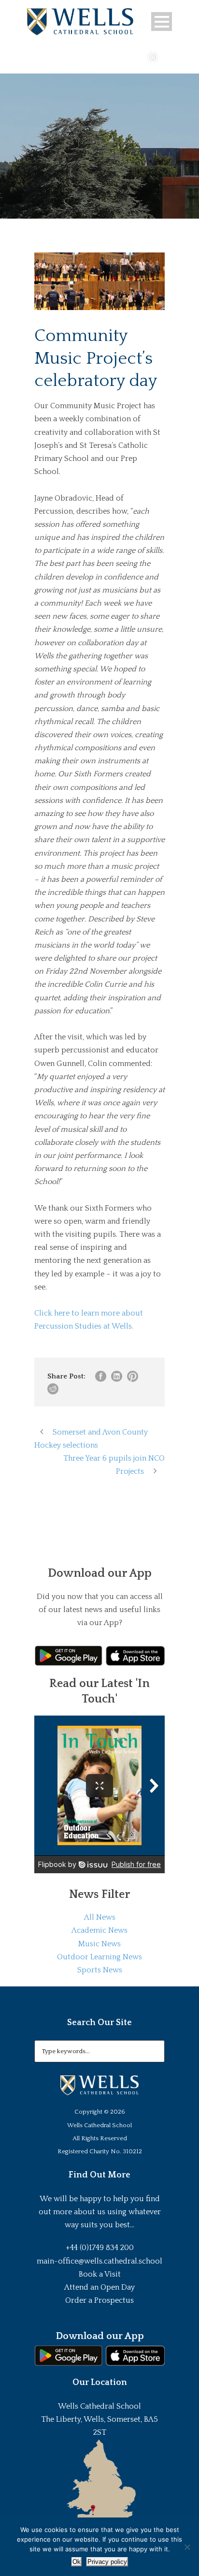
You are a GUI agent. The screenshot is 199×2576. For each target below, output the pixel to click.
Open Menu (162, 22)
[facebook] (125, 56)
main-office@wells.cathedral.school (99, 2261)
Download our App (100, 2336)
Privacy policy (107, 2562)
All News (100, 1917)
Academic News (99, 1930)
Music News (99, 1944)
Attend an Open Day (99, 2287)
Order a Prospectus (99, 2300)
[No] (187, 2547)
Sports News (100, 1970)
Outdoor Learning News (99, 1957)
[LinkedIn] (167, 56)
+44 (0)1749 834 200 (100, 2248)
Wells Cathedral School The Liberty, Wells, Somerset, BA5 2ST (99, 2419)
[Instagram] (153, 56)
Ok (77, 2562)
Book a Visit (100, 2274)
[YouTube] (139, 56)
